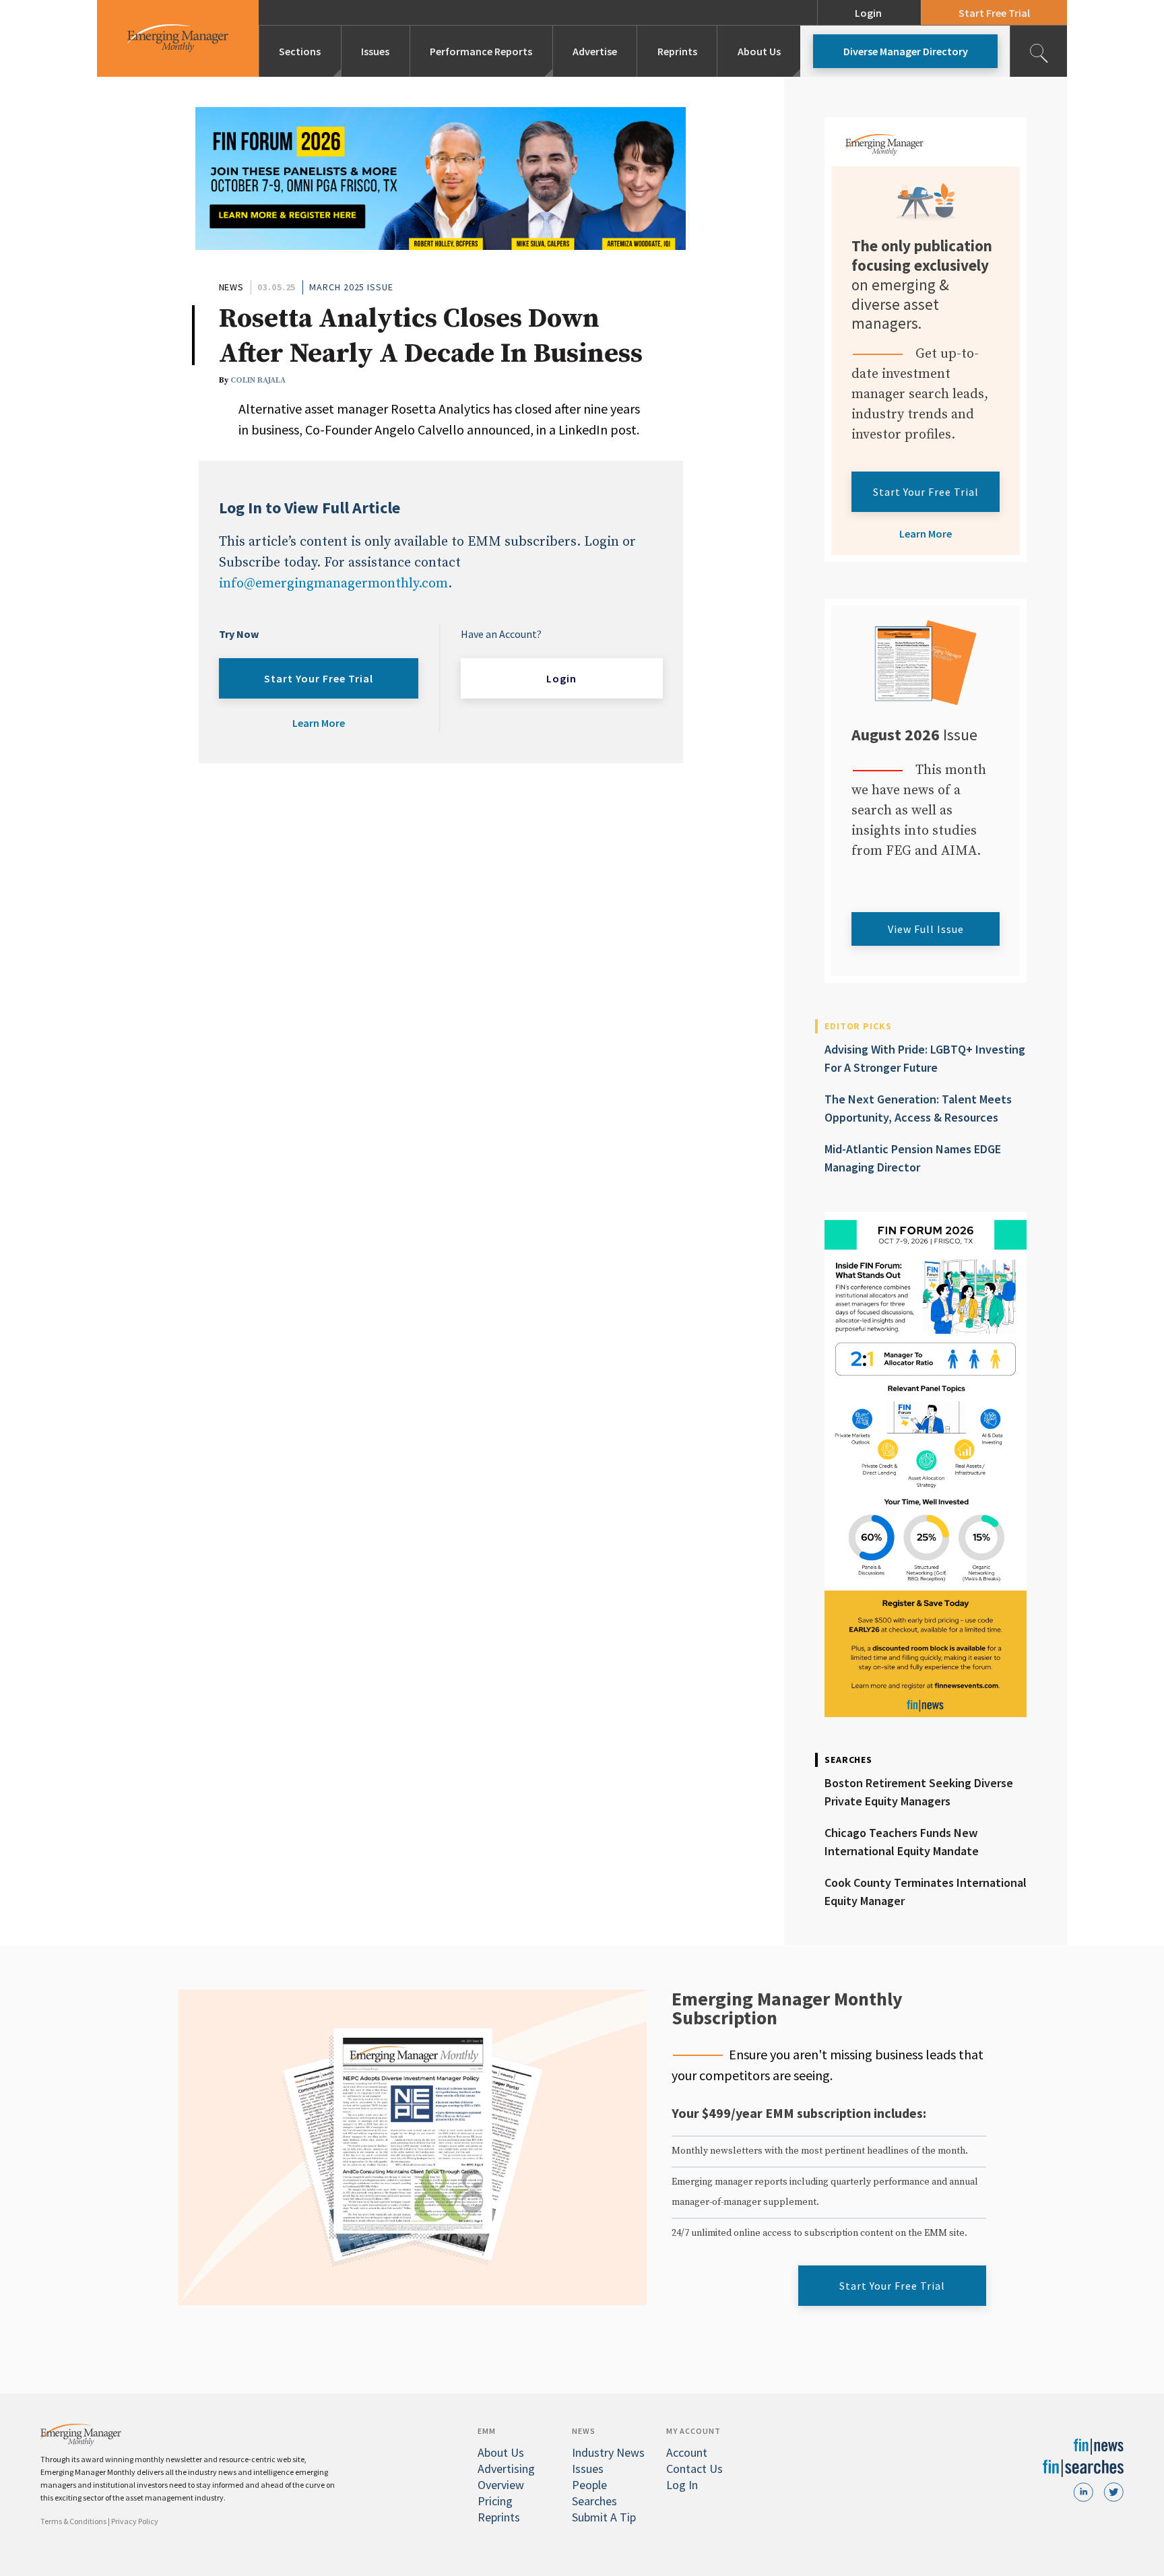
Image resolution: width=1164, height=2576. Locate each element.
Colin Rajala (258, 380)
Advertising (506, 2469)
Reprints (677, 51)
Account (687, 2452)
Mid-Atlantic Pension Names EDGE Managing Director (913, 1158)
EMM (487, 2431)
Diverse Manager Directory (906, 51)
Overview (501, 2485)
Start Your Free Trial (319, 678)
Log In (682, 2485)
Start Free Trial (994, 13)
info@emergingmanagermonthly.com (333, 584)
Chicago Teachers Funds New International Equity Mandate (902, 1842)
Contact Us (694, 2469)
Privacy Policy (135, 2521)
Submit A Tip (604, 2517)
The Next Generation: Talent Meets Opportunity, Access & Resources (918, 1108)
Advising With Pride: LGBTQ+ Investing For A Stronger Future (925, 1058)
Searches (594, 2501)
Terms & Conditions (73, 2521)
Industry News (608, 2452)
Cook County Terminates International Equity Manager (926, 1892)
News (232, 287)
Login (868, 13)
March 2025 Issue (351, 287)
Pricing (495, 2501)
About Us (759, 51)
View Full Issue (926, 929)
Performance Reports (481, 51)
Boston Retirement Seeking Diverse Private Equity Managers (919, 1792)
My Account (693, 2431)
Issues (375, 51)
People (589, 2485)
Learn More (319, 723)
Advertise (595, 51)
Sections (300, 51)
